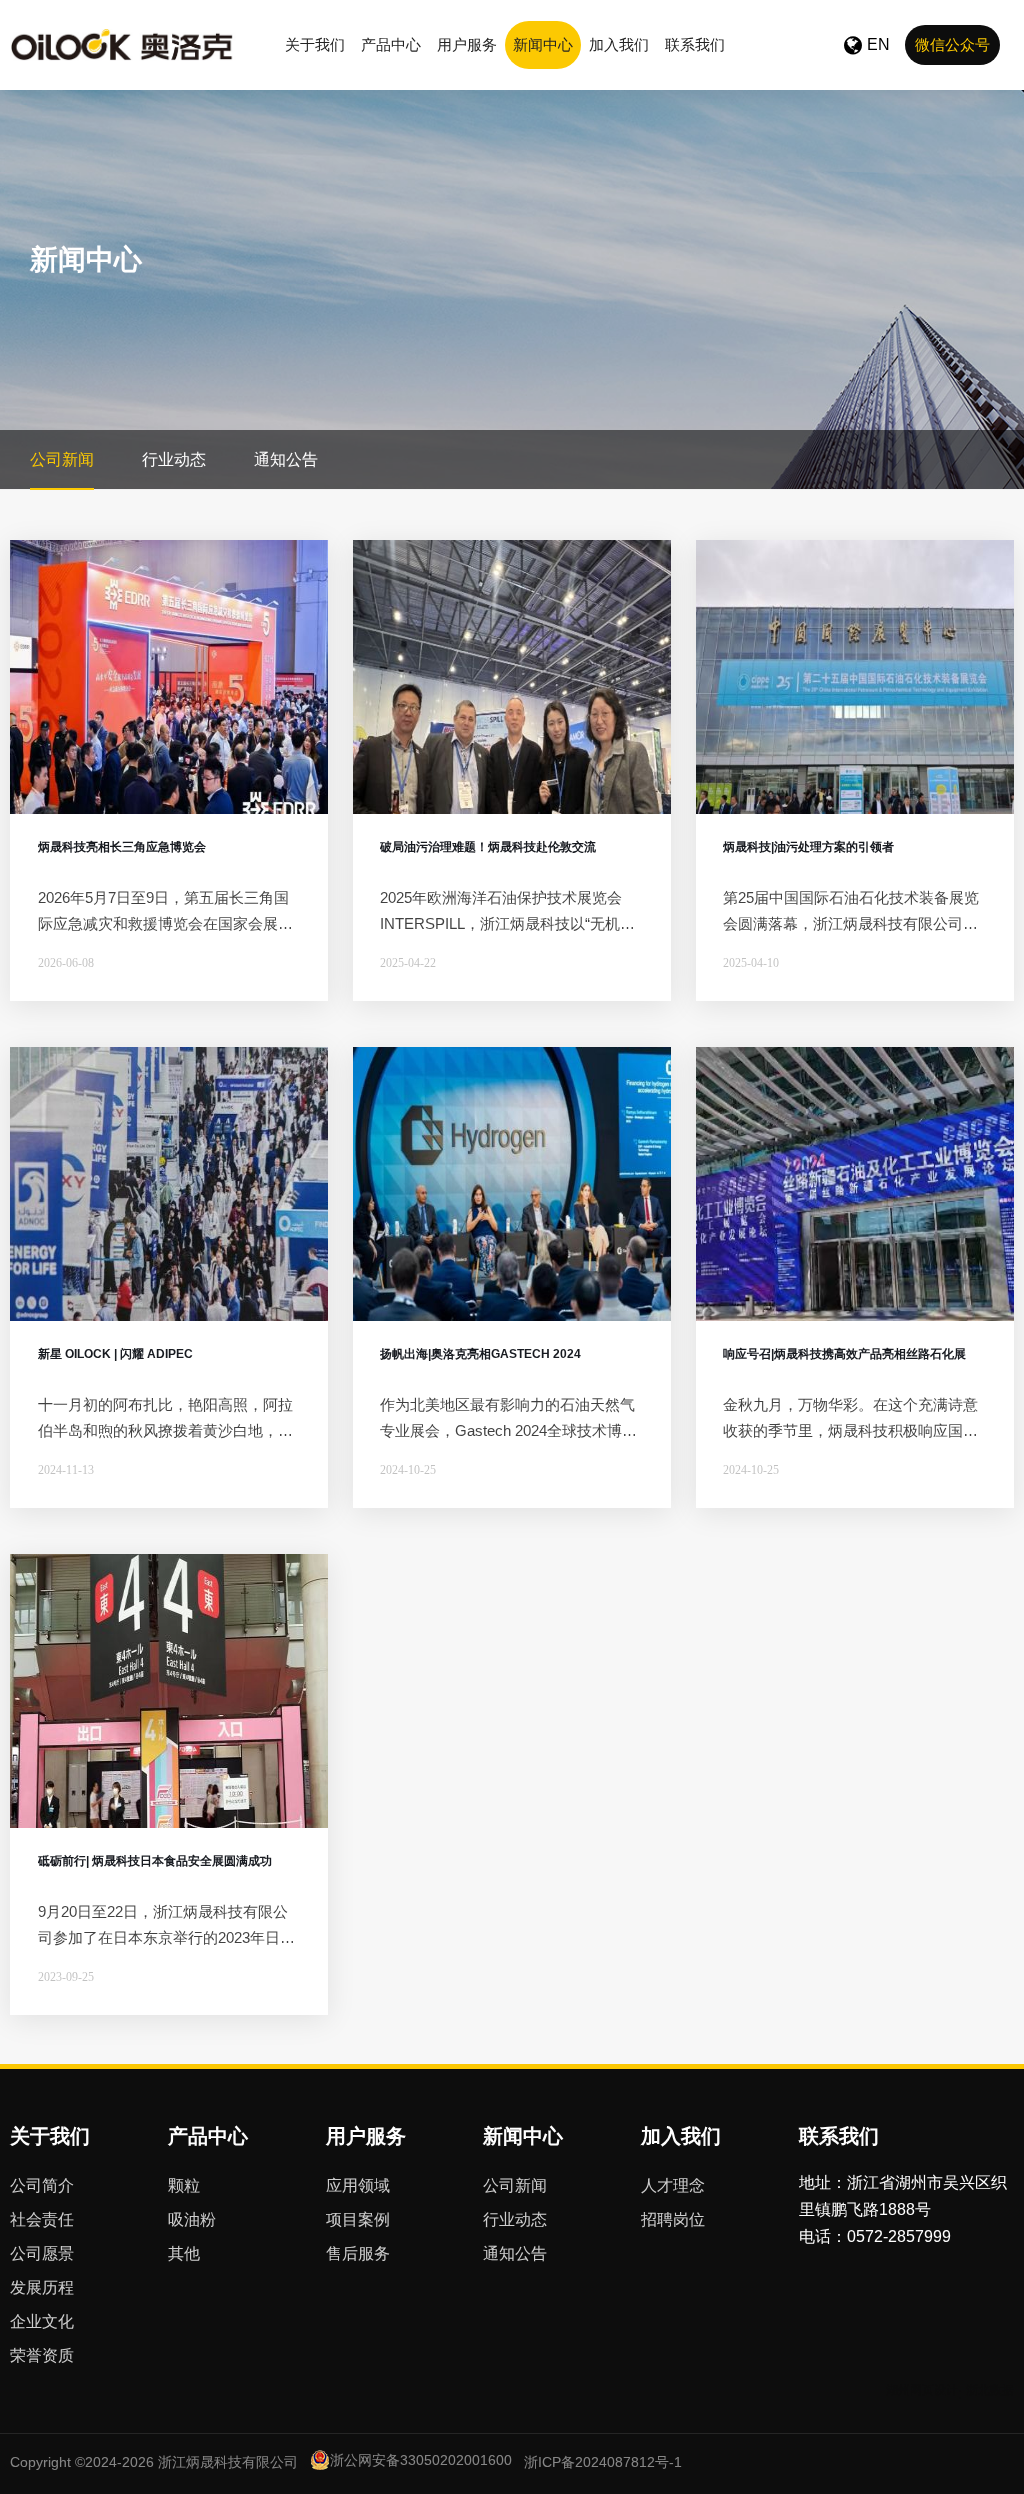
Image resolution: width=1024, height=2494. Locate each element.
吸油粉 (192, 2219)
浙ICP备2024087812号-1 (603, 2462)
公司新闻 (62, 459)
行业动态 (174, 459)
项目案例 (358, 2219)
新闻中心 (543, 45)
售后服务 (358, 2253)
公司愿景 (42, 2253)
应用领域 (358, 2185)
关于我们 (315, 45)
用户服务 (467, 45)
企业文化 (42, 2321)
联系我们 (695, 45)
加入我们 (619, 45)
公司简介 (42, 2185)
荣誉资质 (42, 2355)
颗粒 (184, 2185)
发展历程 (42, 2287)
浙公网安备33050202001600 (421, 2460)
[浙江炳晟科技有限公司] (123, 45)
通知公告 (286, 459)
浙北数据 (990, 2390)
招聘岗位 (673, 2219)
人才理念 (673, 2185)
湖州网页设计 (922, 2390)
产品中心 (391, 45)
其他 (184, 2253)
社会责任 (42, 2219)
